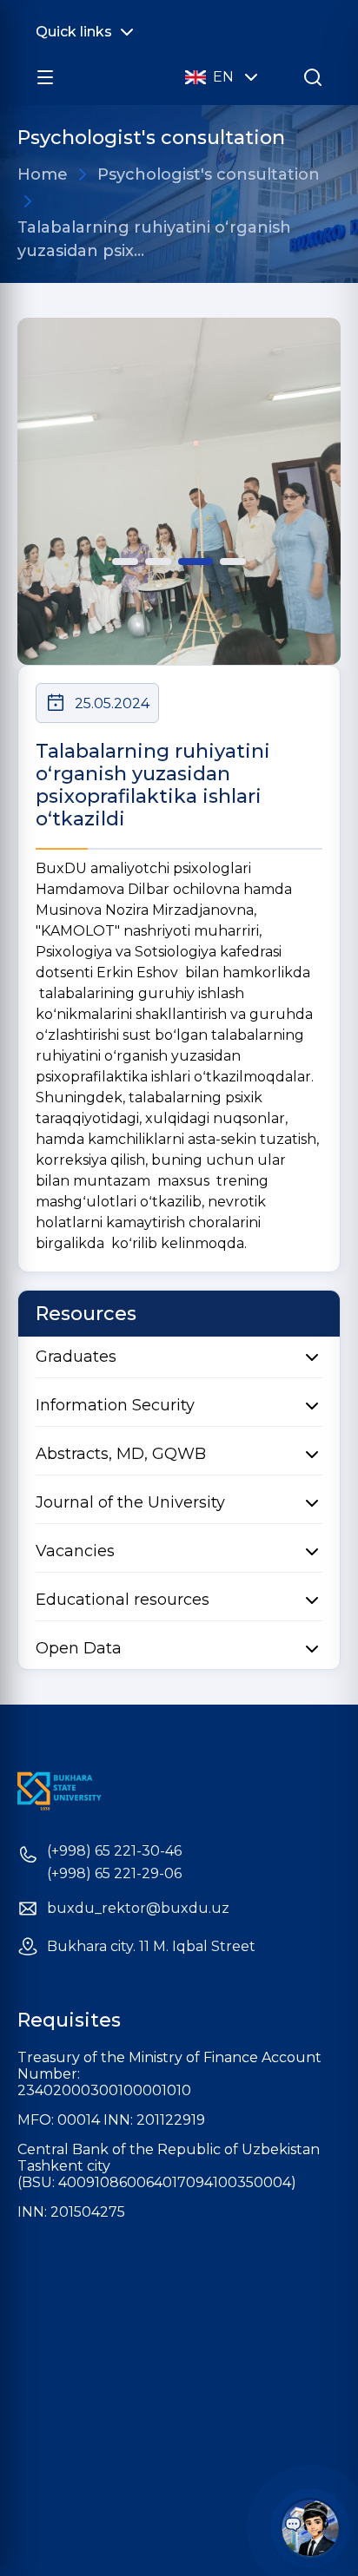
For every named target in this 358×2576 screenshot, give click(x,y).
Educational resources (123, 1600)
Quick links (74, 32)
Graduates (76, 1357)
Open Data (79, 1648)
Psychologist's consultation (209, 174)
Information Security (115, 1405)
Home (43, 174)
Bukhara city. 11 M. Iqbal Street (151, 1947)
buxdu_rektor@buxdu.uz (138, 1909)
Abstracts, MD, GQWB (121, 1454)
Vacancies (75, 1551)
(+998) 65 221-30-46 (114, 1851)
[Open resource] (45, 77)
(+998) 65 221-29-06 (114, 1874)
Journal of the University (130, 1502)
